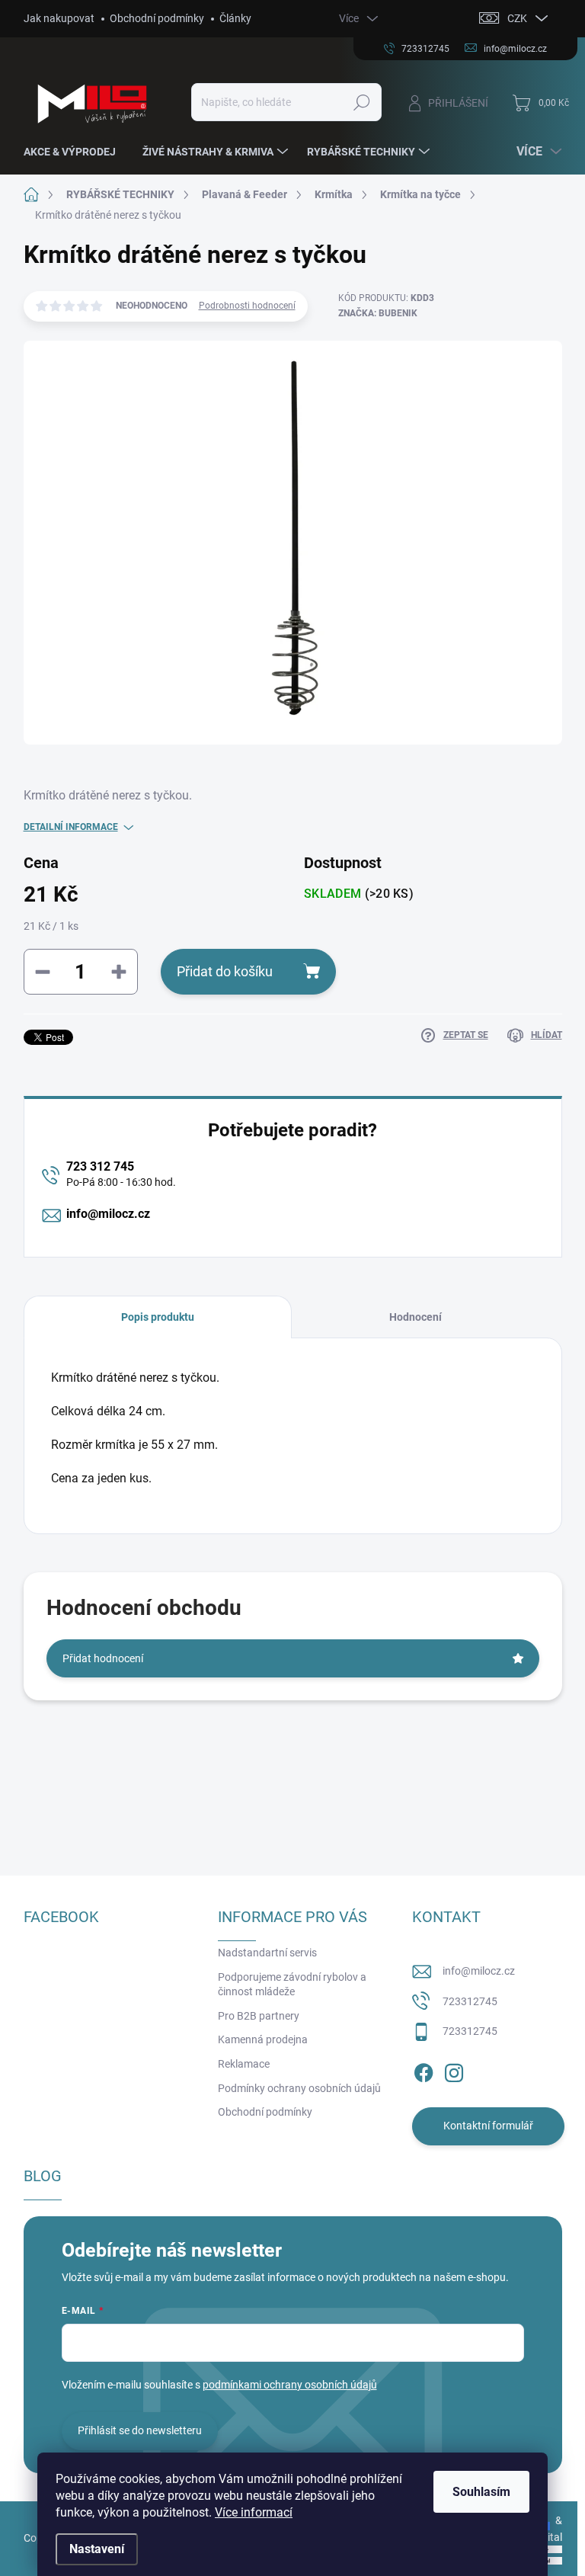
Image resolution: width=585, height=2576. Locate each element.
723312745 (470, 2001)
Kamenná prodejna (263, 2039)
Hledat (361, 102)
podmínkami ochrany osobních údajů (290, 2385)
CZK (517, 18)
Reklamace (244, 2064)
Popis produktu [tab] (158, 1317)
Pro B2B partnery (259, 2016)
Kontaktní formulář (488, 2126)
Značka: (378, 313)
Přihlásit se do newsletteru (140, 2430)
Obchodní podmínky (157, 18)
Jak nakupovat (59, 18)
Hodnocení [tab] (416, 1317)
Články (235, 18)
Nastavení (97, 2549)
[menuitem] (75, 152)
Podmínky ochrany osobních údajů (299, 2088)
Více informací (254, 2512)
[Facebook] (424, 2070)
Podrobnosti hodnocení (247, 306)
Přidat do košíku (225, 971)
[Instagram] (454, 2070)
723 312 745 (100, 1166)
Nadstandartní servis (267, 1953)
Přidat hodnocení (103, 1658)
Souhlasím (481, 2492)
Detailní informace (71, 827)
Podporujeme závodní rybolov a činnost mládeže (292, 1985)
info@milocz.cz (108, 1214)
